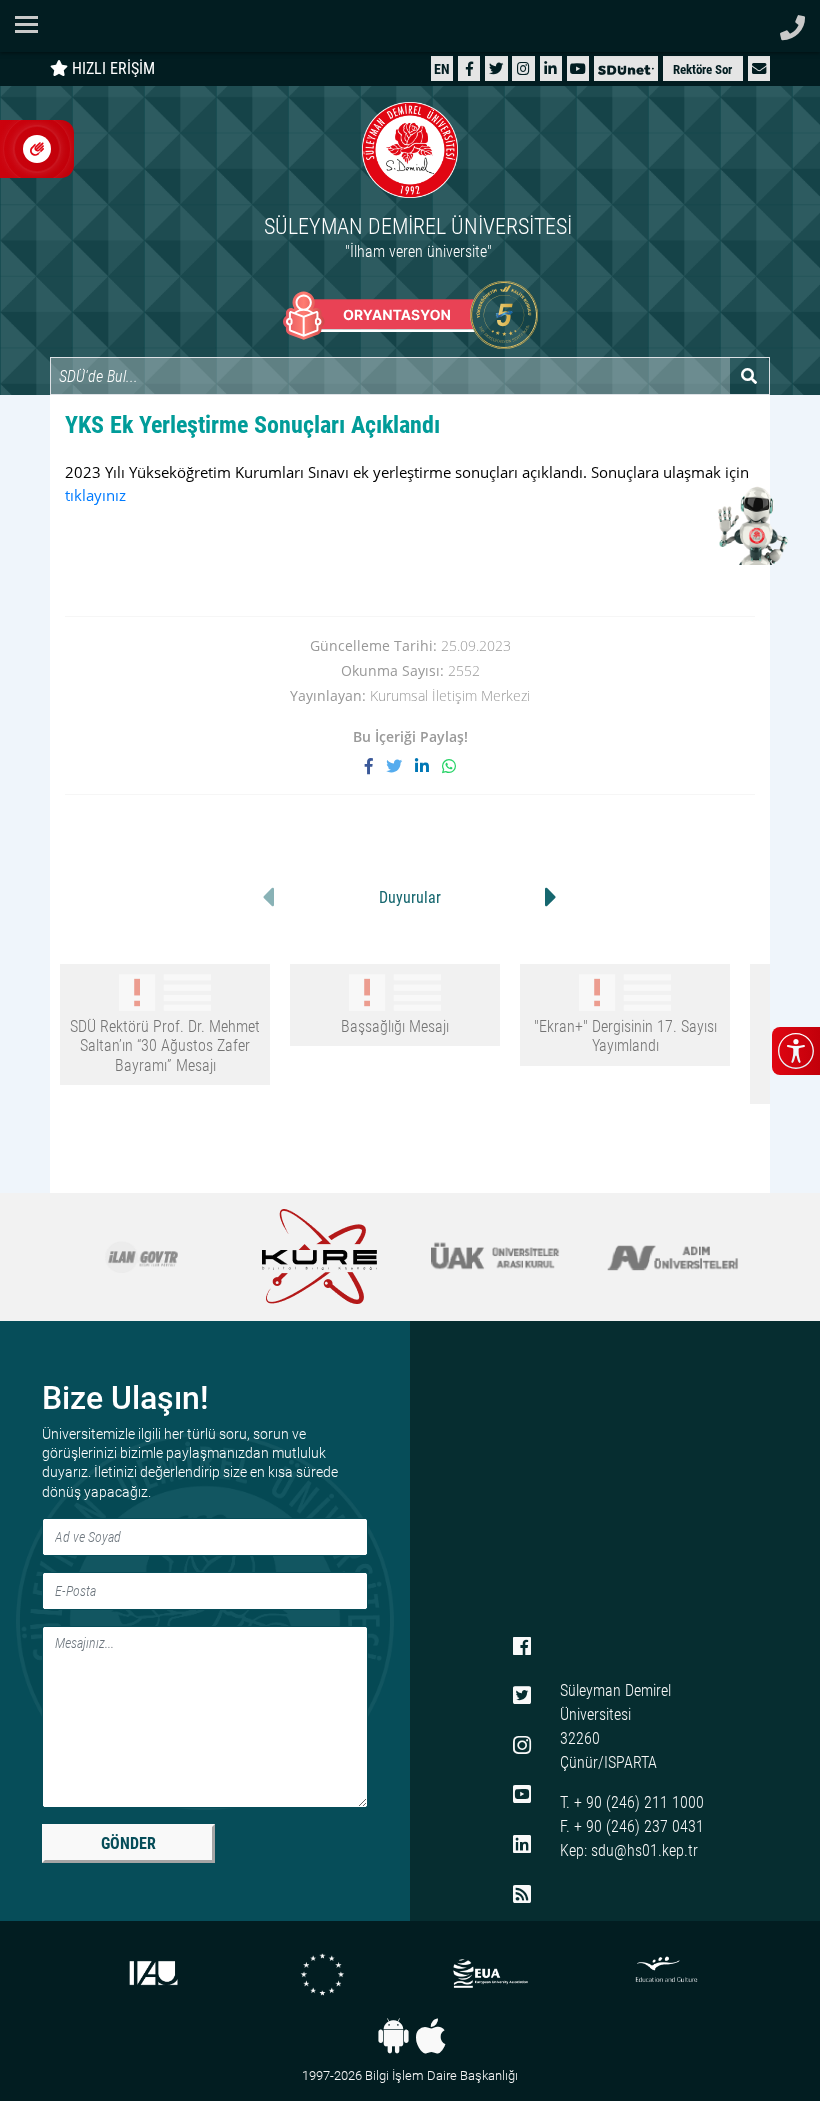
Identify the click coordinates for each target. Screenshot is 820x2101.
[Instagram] (523, 68)
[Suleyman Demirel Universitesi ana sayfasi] (410, 26)
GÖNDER (128, 1843)
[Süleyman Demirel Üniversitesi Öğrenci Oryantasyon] (410, 315)
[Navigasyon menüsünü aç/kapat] (32, 24)
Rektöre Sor (702, 69)
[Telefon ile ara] (792, 22)
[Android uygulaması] (393, 2036)
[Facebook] (469, 68)
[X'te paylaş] (400, 766)
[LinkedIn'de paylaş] (428, 766)
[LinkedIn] (550, 68)
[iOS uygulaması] (430, 2036)
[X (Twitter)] (496, 68)
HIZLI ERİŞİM (111, 68)
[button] (759, 68)
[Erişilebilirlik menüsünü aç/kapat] (796, 1051)
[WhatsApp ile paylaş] (449, 766)
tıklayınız (95, 495)
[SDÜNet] (626, 68)
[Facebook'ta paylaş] (375, 766)
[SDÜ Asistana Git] (750, 525)
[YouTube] (578, 68)
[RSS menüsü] (522, 1895)
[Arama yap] (749, 376)
